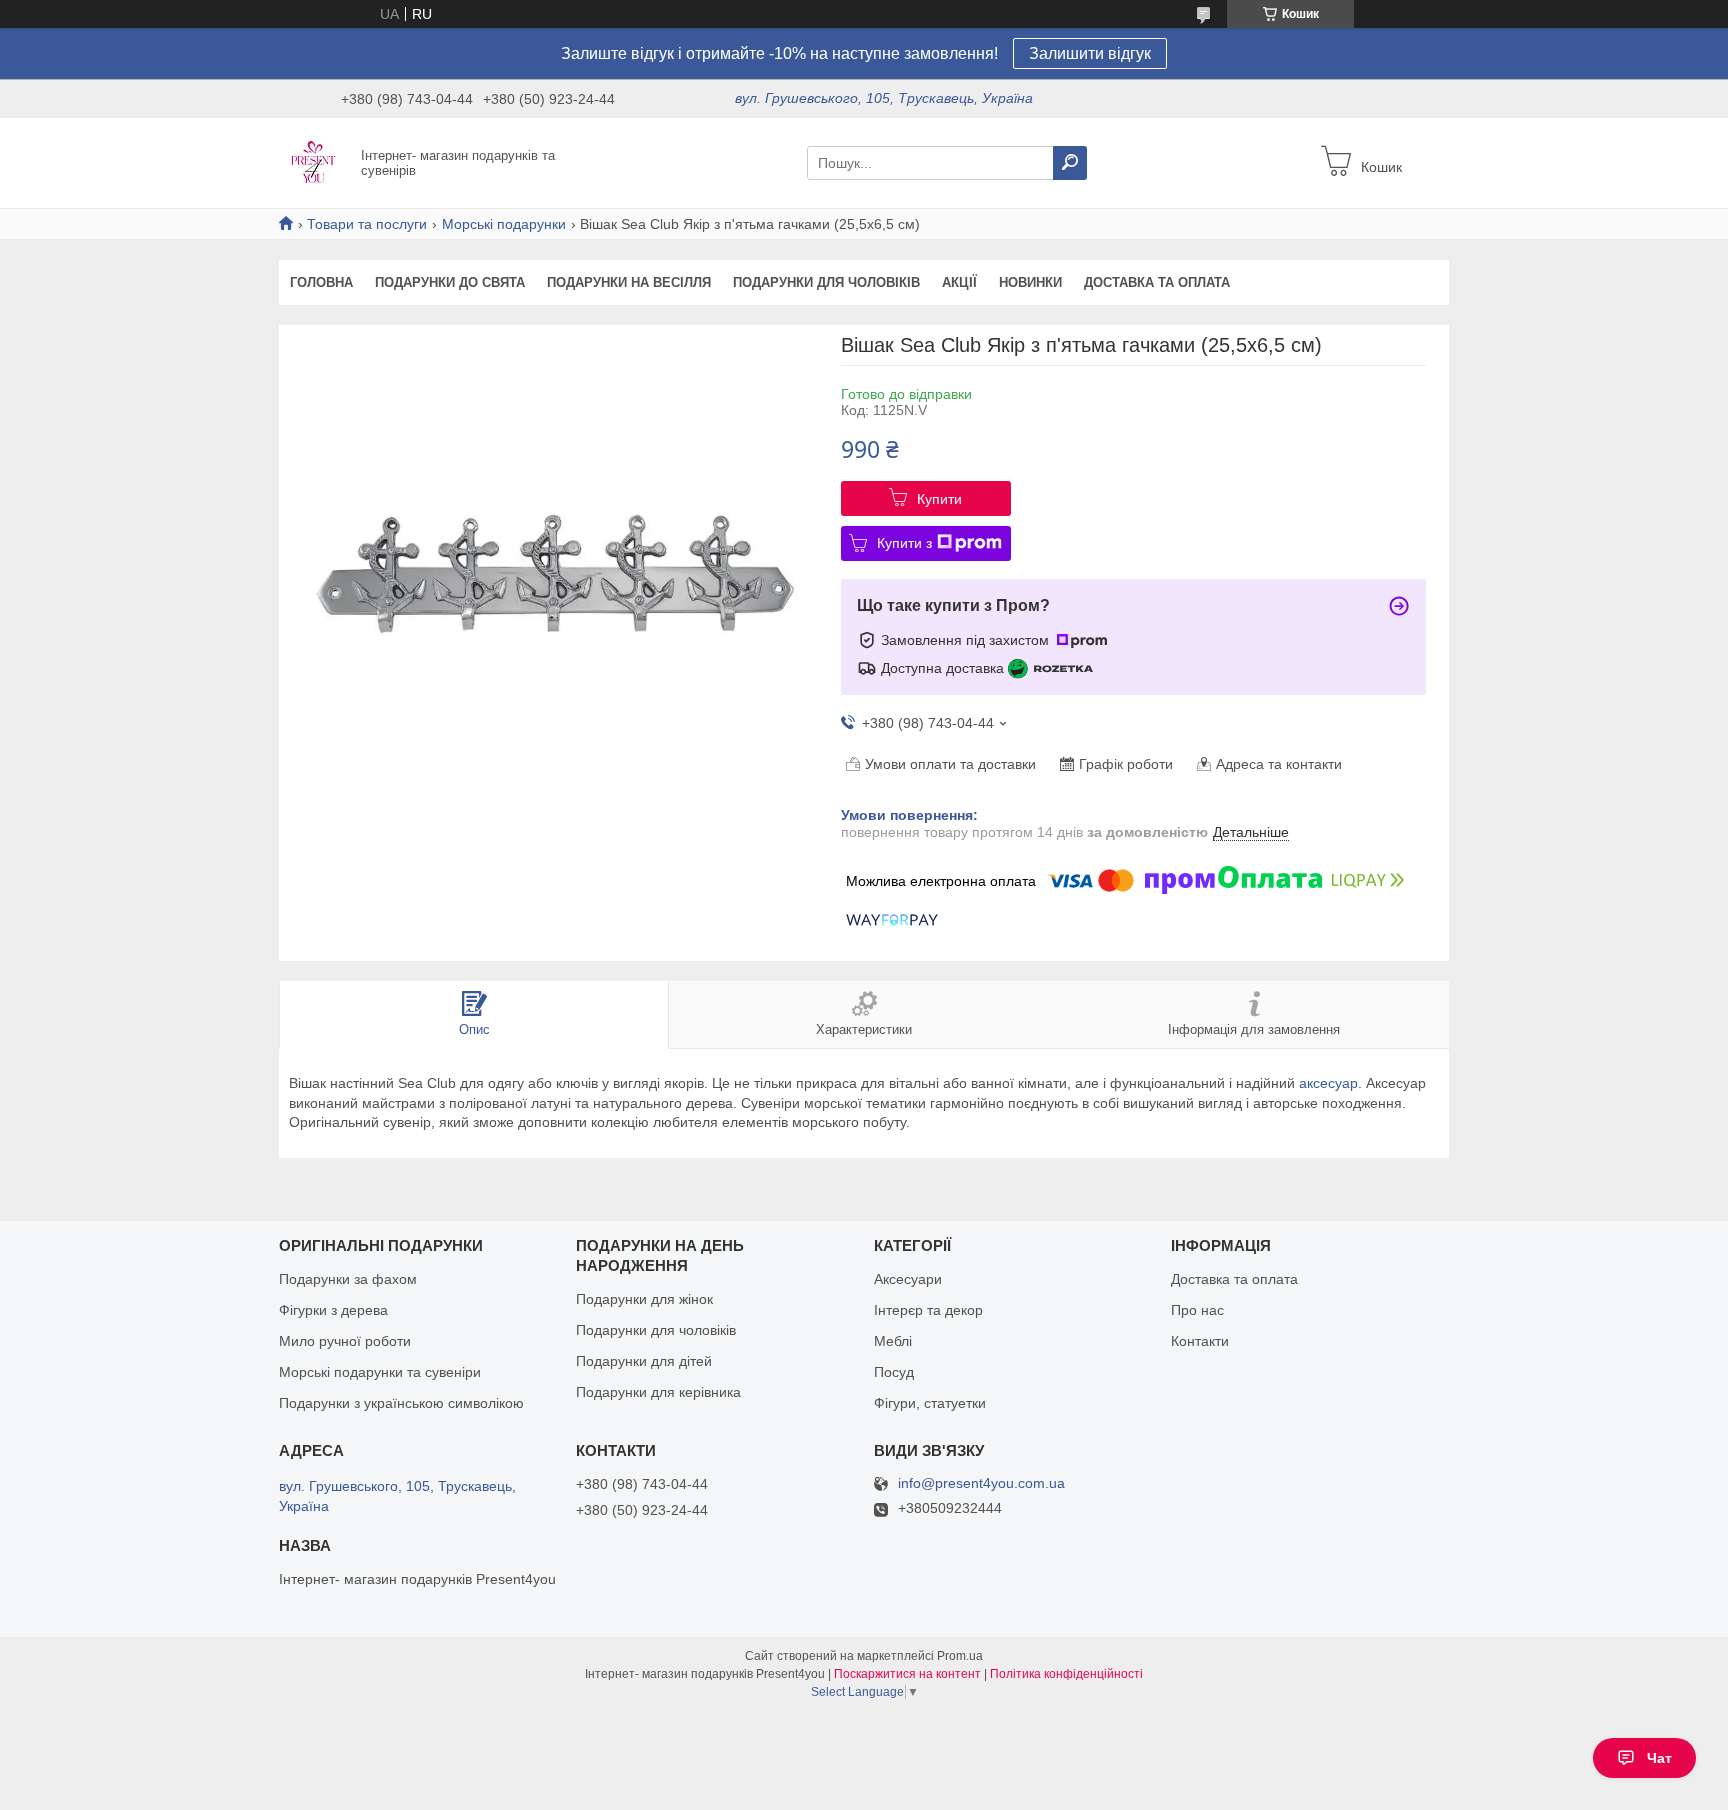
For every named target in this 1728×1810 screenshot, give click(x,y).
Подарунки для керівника (658, 1392)
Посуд (894, 1372)
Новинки (1030, 282)
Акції (959, 282)
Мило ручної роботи (345, 1341)
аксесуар (1328, 1083)
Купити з (904, 543)
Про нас (1197, 1310)
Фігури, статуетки (930, 1403)
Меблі (893, 1341)
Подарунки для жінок (644, 1299)
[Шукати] (1070, 163)
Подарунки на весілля (629, 282)
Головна (321, 282)
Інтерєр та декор (928, 1310)
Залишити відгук (1090, 53)
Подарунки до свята (450, 282)
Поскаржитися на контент (907, 1674)
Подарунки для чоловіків (826, 282)
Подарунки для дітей (644, 1361)
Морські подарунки (504, 224)
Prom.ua (960, 1656)
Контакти (1200, 1341)
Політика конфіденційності (1066, 1674)
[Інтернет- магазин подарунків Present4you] (314, 162)
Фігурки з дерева (333, 1310)
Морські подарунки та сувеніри (380, 1372)
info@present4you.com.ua (981, 1483)
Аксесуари (908, 1279)
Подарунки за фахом (348, 1279)
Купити (939, 499)
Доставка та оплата (1157, 282)
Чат (1659, 1758)
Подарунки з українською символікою (401, 1403)
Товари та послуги (367, 224)
